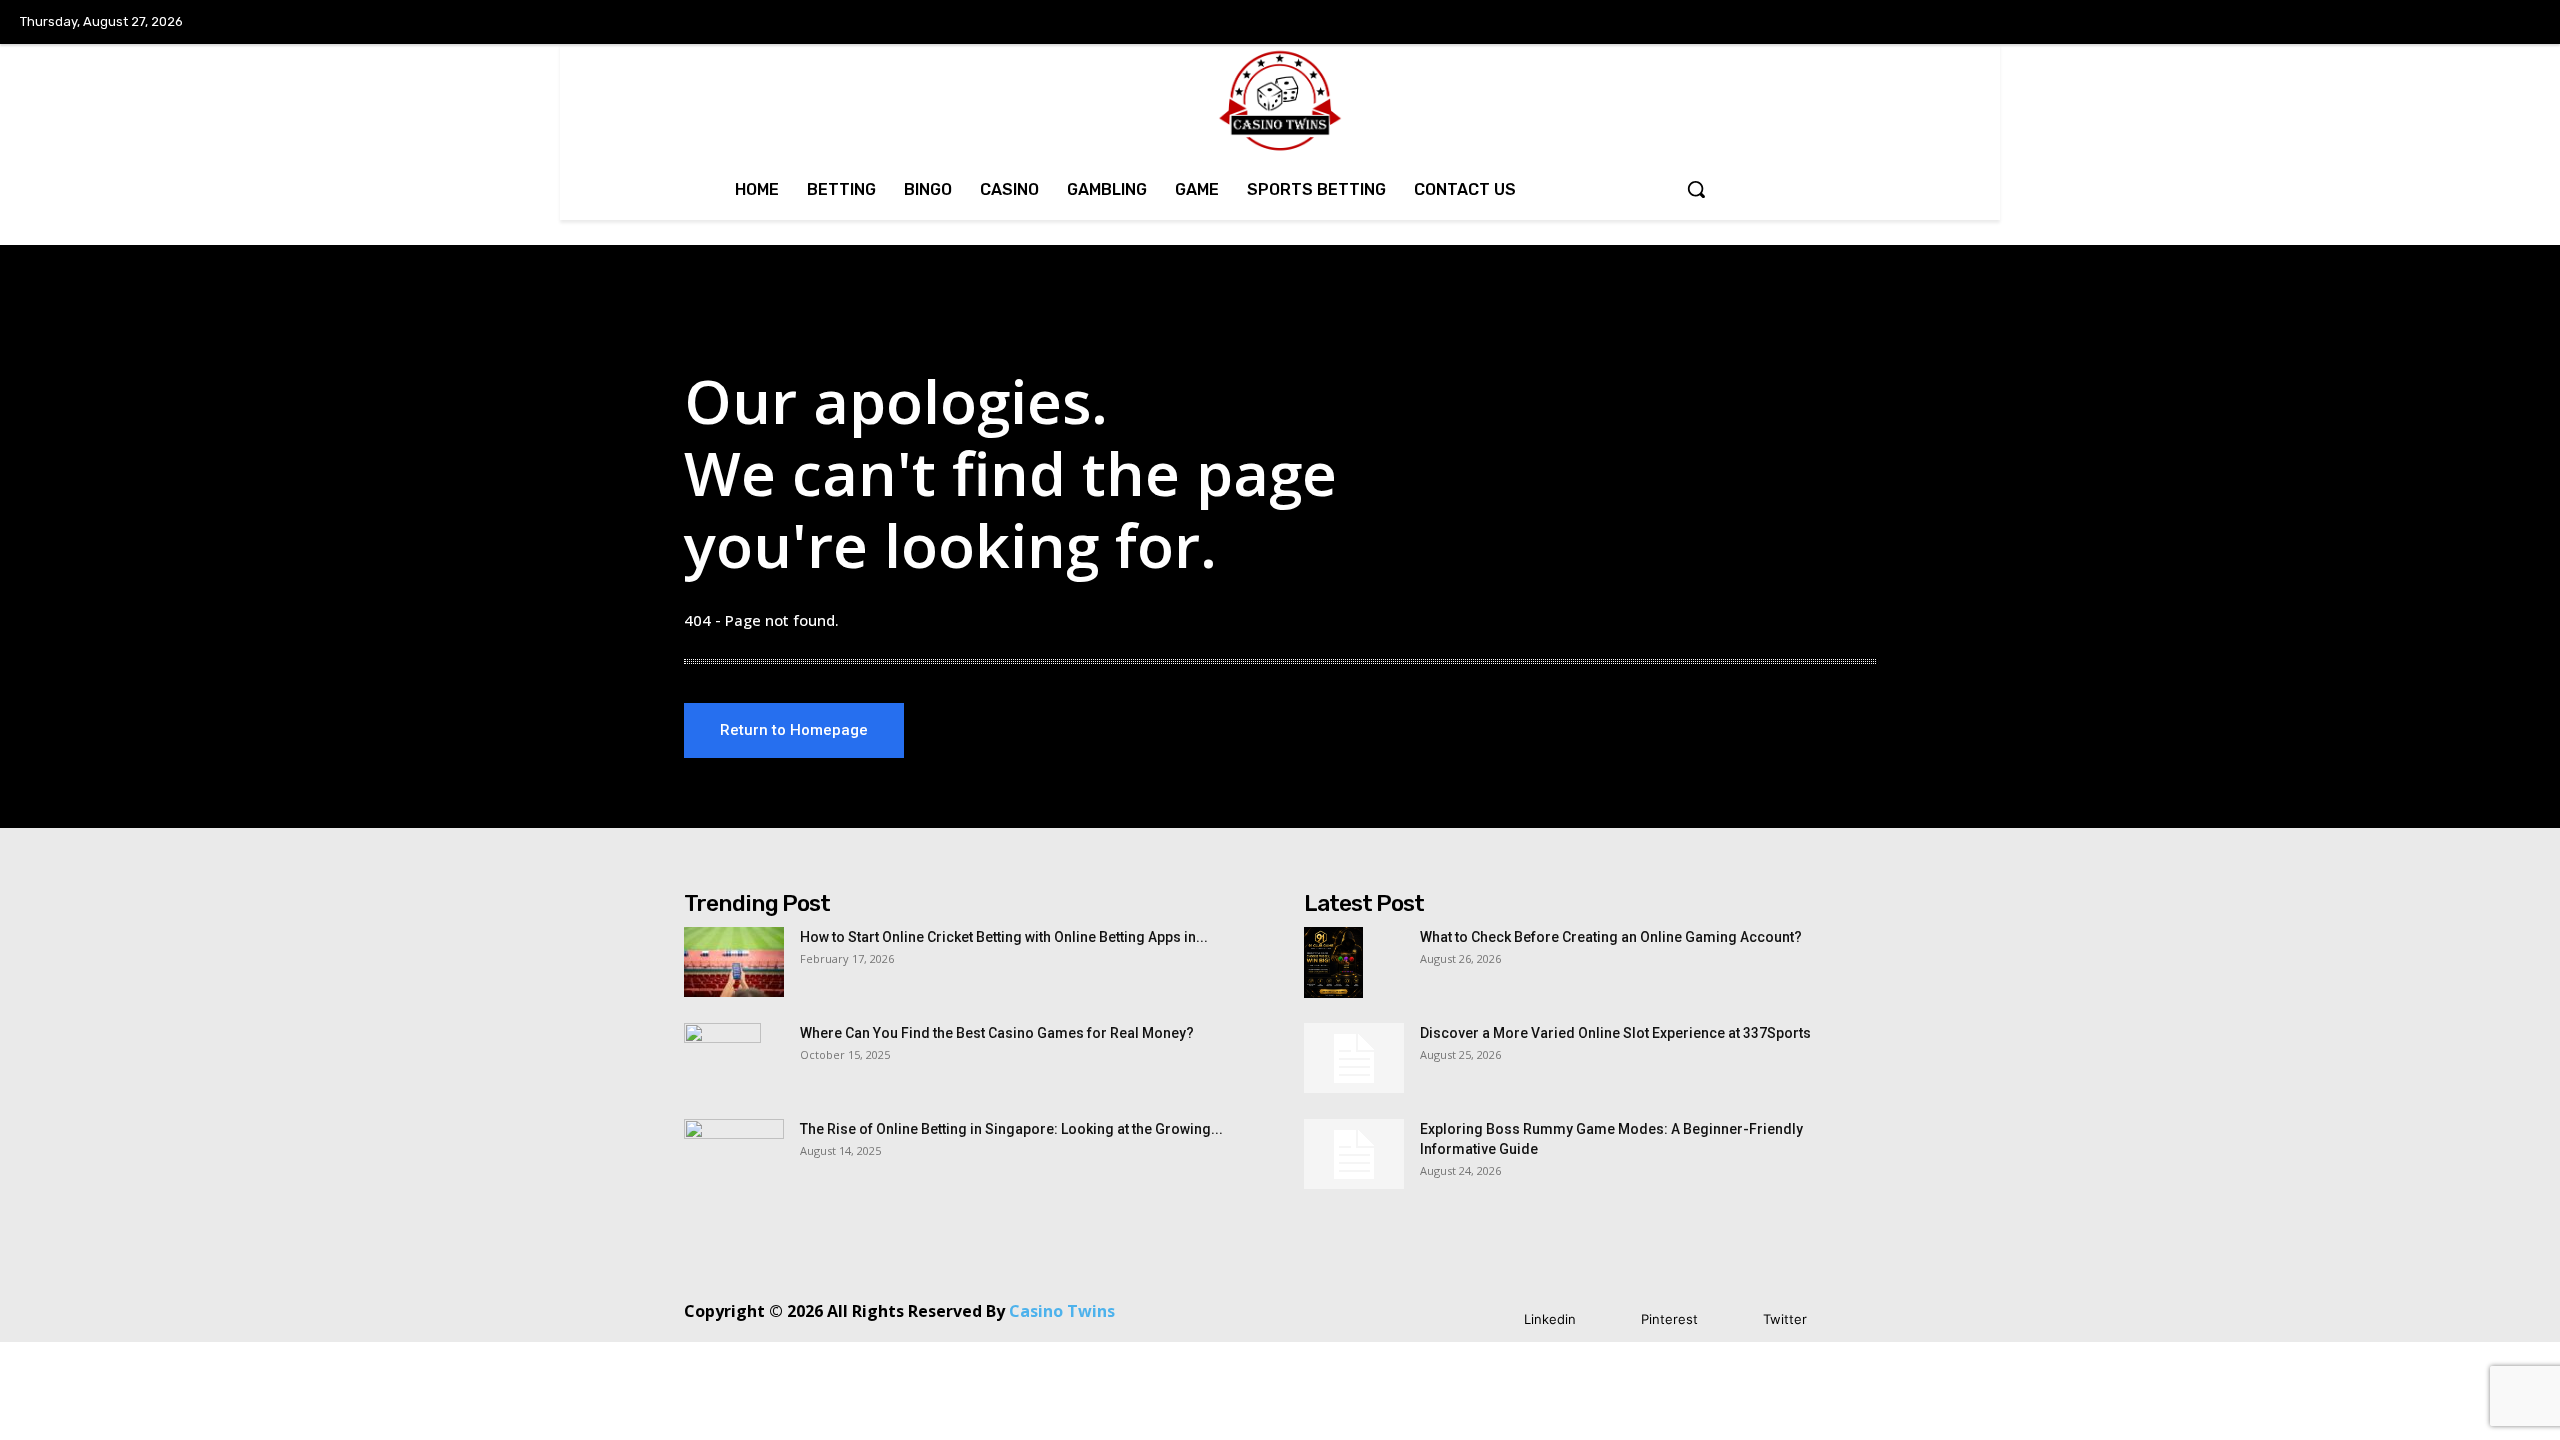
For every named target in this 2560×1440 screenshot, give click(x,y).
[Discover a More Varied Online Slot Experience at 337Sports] (1354, 1058)
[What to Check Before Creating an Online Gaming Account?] (1333, 962)
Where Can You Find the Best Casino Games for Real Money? (997, 1033)
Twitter (1785, 1319)
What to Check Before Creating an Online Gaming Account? (1611, 937)
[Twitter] (1733, 1319)
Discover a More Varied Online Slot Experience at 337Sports (1615, 1033)
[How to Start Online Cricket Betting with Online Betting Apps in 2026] (734, 962)
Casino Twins (1062, 1311)
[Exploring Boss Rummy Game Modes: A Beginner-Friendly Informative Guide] (1354, 1154)
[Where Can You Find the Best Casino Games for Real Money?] (722, 1058)
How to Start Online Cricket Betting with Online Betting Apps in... (1004, 937)
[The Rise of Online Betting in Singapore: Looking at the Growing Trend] (734, 1154)
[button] (1696, 189)
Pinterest (1669, 1319)
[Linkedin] (1494, 1319)
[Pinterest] (1611, 1319)
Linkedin (1550, 1319)
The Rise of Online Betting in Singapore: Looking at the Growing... (1011, 1129)
